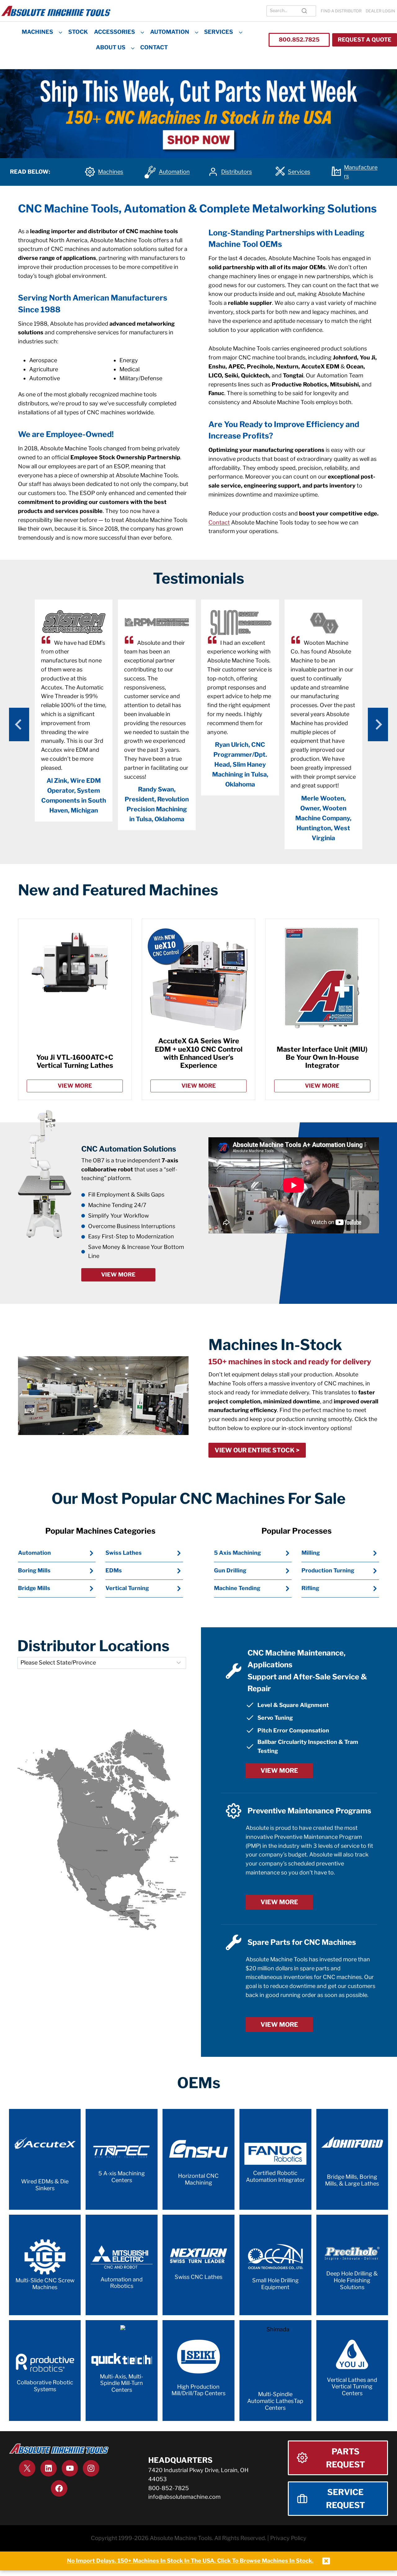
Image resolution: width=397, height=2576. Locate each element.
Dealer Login (380, 11)
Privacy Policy (288, 2538)
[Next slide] (378, 724)
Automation (170, 32)
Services (219, 32)
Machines (37, 32)
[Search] (304, 11)
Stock (78, 32)
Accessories (114, 32)
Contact (154, 47)
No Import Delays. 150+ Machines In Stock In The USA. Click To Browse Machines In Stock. (190, 2561)
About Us (111, 47)
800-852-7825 (169, 2488)
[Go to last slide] (19, 724)
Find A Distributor (341, 11)
